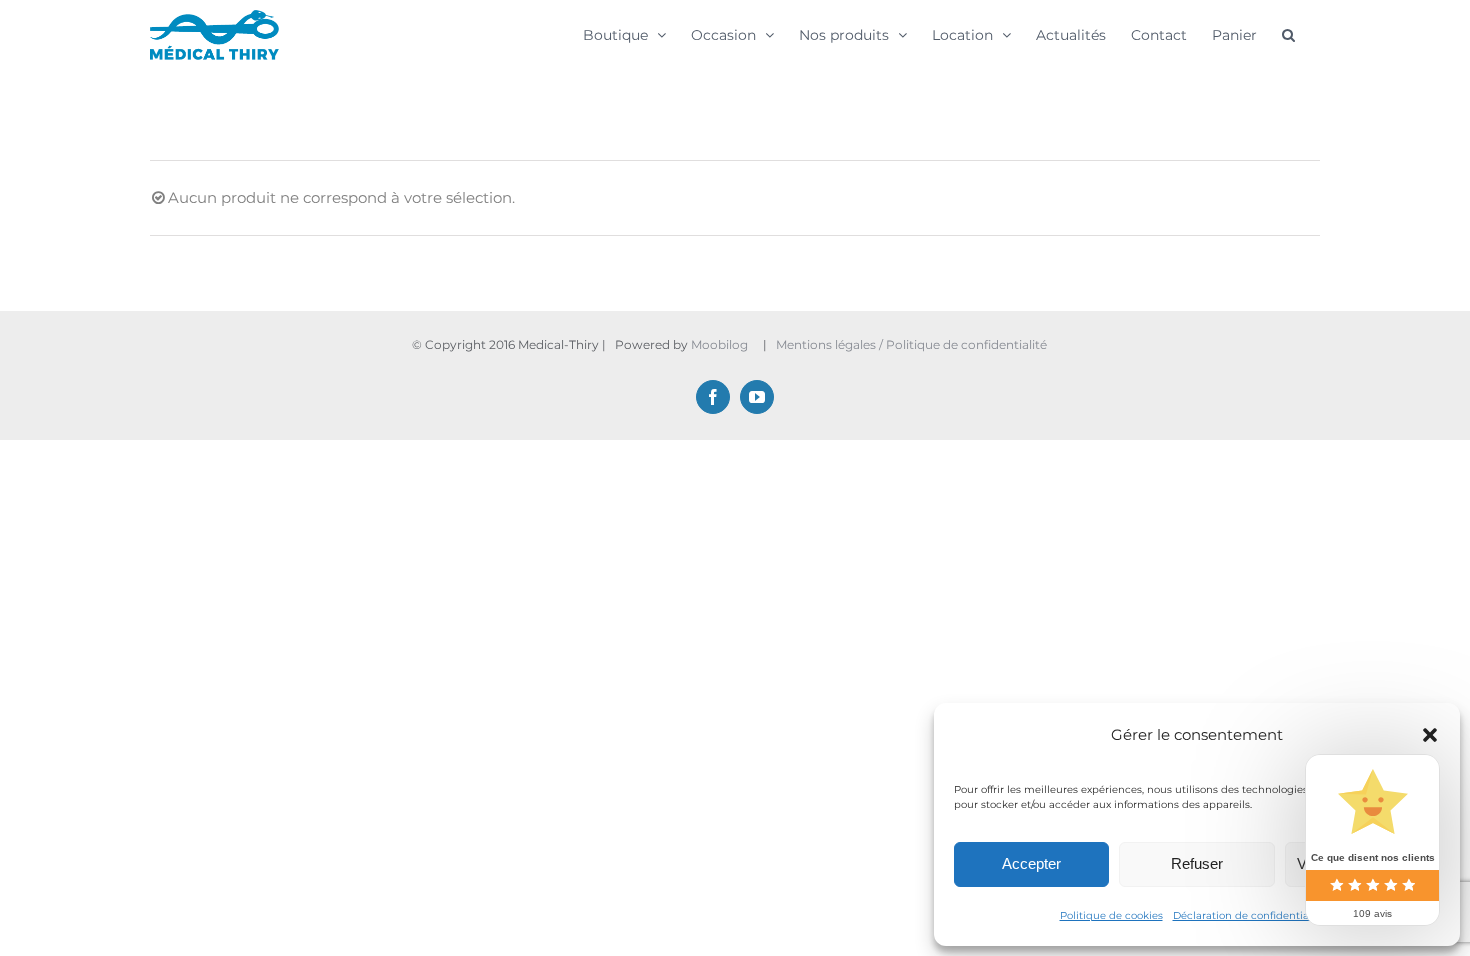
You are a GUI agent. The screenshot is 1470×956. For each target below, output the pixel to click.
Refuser (1197, 863)
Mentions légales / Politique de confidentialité (913, 344)
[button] (1430, 735)
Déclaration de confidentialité (1249, 915)
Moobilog (719, 344)
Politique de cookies (1111, 915)
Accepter (1031, 863)
